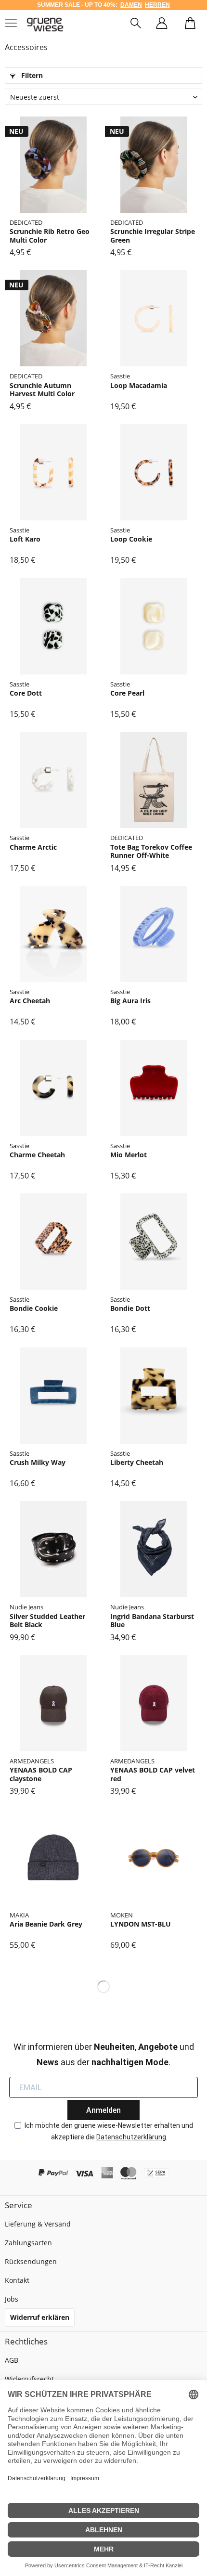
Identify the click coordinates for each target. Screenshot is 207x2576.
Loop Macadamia (139, 386)
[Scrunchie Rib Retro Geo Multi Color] (53, 165)
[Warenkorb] (190, 25)
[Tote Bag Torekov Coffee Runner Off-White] (154, 780)
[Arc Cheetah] (53, 934)
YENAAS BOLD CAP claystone (41, 1774)
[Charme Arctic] (53, 780)
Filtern (31, 75)
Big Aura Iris (130, 1001)
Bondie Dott (130, 1308)
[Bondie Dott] (154, 1242)
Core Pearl (127, 693)
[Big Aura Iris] (154, 934)
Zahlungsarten (28, 2243)
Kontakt (17, 2280)
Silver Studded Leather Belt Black (47, 1621)
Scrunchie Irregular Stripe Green (153, 236)
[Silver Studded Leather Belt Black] (53, 1549)
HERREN (157, 5)
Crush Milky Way (38, 1463)
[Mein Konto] (162, 25)
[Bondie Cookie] (53, 1242)
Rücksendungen (31, 2261)
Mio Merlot (129, 1155)
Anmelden (103, 2110)
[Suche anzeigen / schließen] (136, 25)
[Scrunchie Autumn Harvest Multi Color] (53, 318)
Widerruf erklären (40, 2317)
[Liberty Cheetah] (154, 1396)
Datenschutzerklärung (131, 2137)
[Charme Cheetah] (53, 1088)
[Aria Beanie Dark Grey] (53, 1857)
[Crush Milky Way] (53, 1396)
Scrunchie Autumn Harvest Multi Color (42, 390)
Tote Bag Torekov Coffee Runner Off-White (151, 851)
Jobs (12, 2299)
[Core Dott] (53, 626)
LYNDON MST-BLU (141, 1924)
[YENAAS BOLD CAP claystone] (53, 1703)
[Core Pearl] (154, 626)
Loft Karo (25, 539)
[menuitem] (136, 25)
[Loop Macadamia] (154, 318)
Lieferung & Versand (38, 2224)
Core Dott (26, 693)
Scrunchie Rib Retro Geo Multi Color (50, 236)
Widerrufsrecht (29, 2379)
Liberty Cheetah (137, 1463)
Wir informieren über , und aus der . (104, 2054)
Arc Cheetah (30, 1001)
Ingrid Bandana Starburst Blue (152, 1621)
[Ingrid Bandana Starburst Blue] (154, 1549)
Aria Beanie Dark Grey (46, 1924)
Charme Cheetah (37, 1155)
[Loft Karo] (53, 472)
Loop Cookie (131, 539)
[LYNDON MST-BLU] (154, 1857)
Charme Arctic (33, 847)
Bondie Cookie (34, 1308)
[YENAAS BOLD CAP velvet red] (154, 1703)
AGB (12, 2360)
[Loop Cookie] (154, 472)
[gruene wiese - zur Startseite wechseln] (45, 25)
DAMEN (131, 5)
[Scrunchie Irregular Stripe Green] (154, 165)
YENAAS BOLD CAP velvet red (153, 1774)
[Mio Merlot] (154, 1088)
